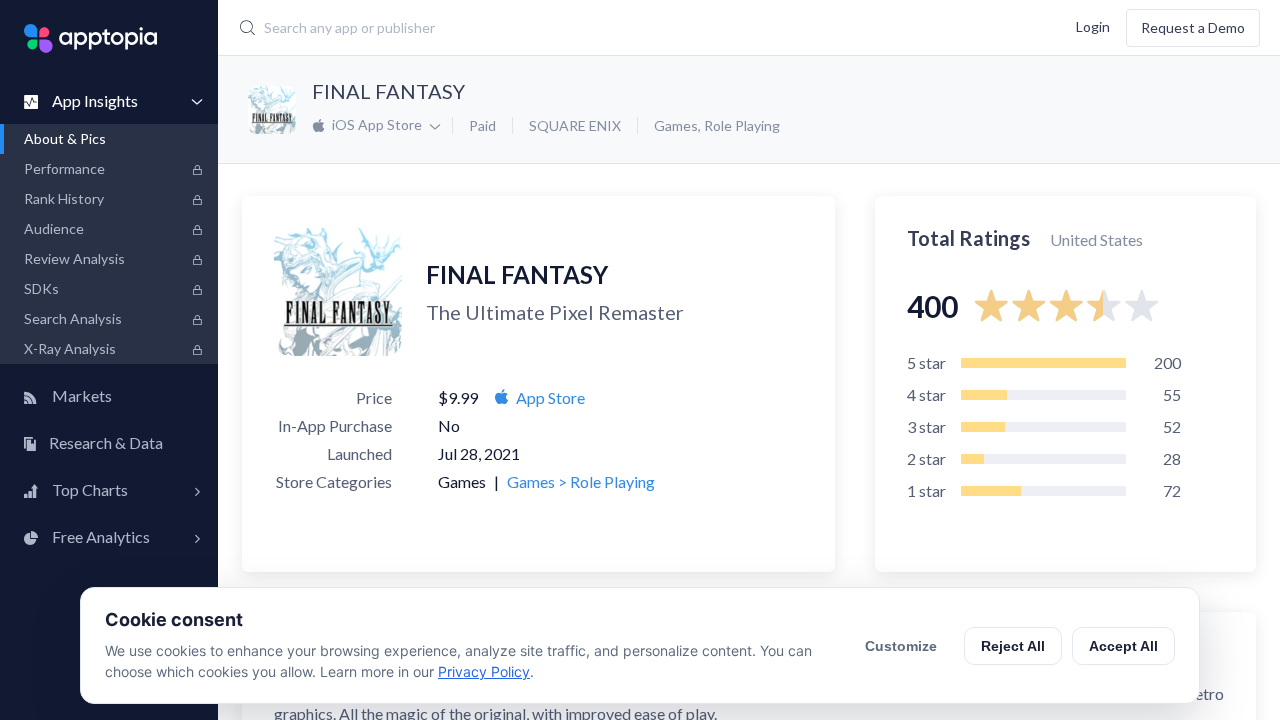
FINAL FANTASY (388, 91)
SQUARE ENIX (575, 125)
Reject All (1013, 646)
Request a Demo (1193, 27)
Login (1093, 25)
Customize (901, 646)
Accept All (1123, 646)
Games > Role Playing (581, 481)
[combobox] (554, 28)
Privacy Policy (484, 671)
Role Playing (742, 125)
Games (676, 125)
